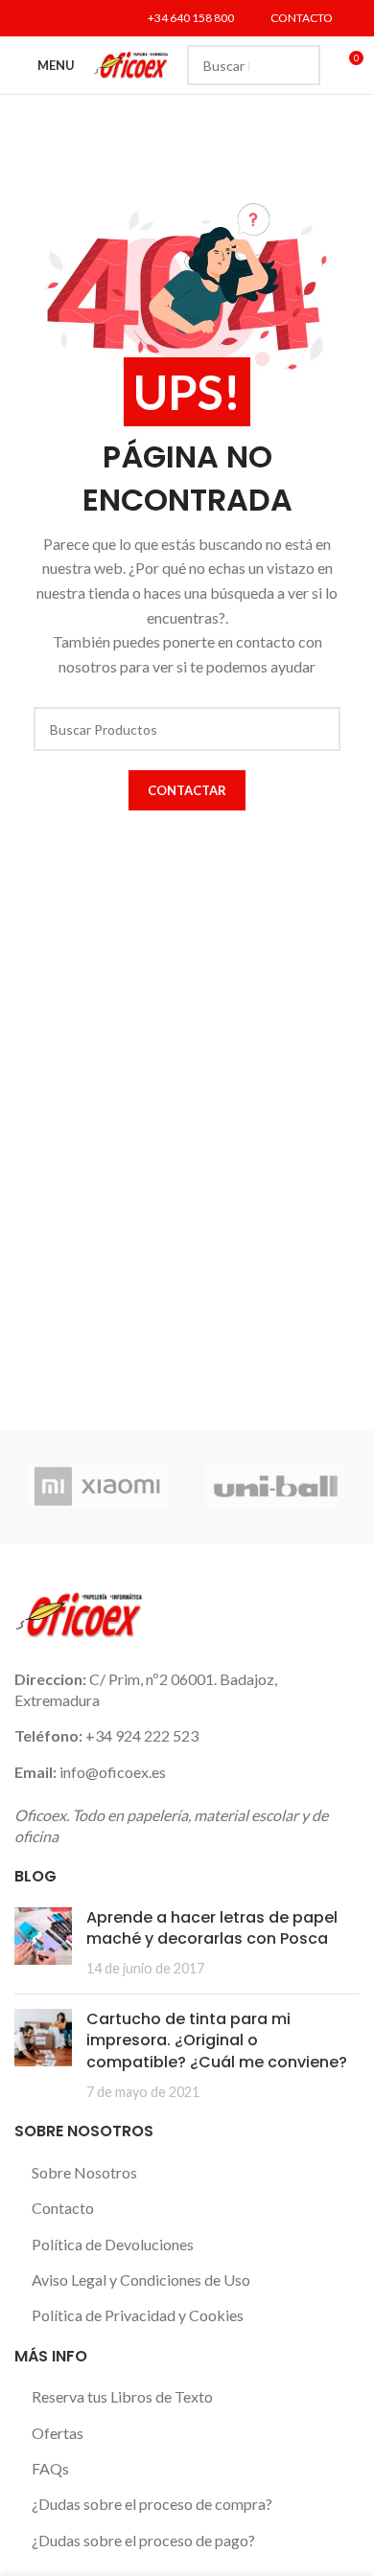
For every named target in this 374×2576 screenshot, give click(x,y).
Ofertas (58, 2433)
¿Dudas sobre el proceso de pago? (143, 2540)
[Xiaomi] (98, 1487)
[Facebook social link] (26, 18)
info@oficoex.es (113, 1772)
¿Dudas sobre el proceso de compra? (152, 2504)
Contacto (63, 2208)
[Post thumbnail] (43, 1943)
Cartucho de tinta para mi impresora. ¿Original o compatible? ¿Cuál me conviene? (217, 2040)
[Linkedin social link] (99, 18)
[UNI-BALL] (276, 1487)
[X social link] (50, 18)
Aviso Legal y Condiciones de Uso (141, 2280)
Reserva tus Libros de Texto (122, 2396)
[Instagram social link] (75, 18)
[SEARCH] (300, 65)
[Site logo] (131, 63)
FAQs (50, 2468)
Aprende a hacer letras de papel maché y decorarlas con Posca (212, 1928)
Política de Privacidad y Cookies (138, 2315)
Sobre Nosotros (84, 2172)
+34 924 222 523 (142, 1735)
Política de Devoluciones (113, 2244)
